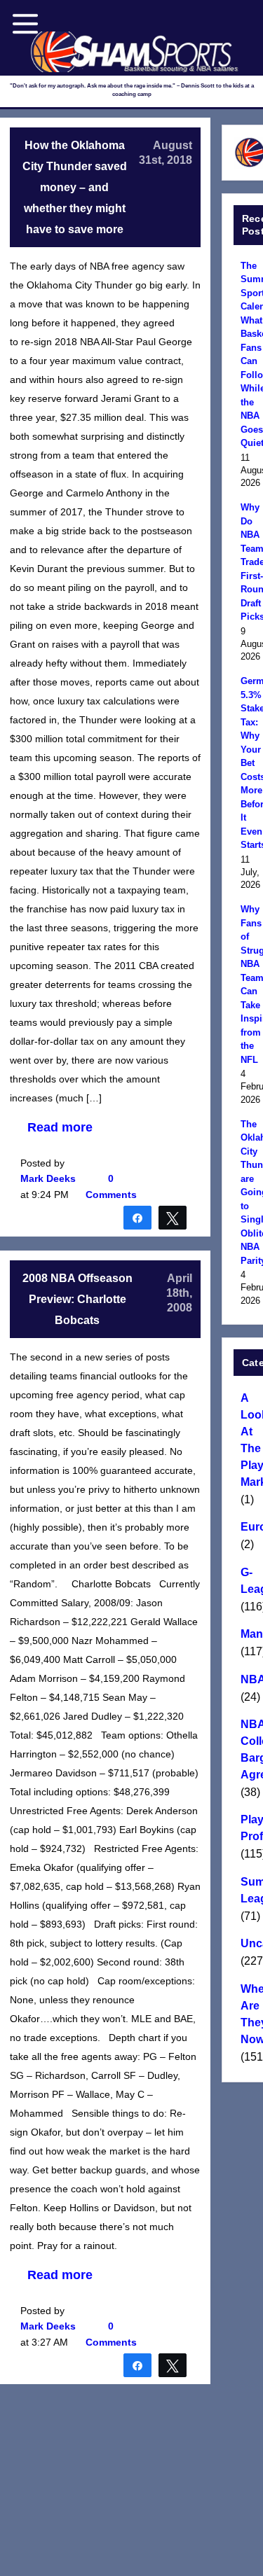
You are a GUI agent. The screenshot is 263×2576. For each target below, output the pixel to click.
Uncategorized (250, 1943)
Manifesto (250, 1634)
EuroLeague (250, 1527)
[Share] (137, 1217)
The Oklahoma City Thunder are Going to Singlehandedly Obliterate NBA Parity (250, 1192)
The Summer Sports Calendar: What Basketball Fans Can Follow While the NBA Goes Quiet (250, 355)
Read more (60, 1127)
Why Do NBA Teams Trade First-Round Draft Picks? (250, 562)
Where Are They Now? (250, 2014)
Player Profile (250, 1828)
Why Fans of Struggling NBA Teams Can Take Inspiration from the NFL (250, 984)
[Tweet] (173, 1217)
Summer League (250, 1890)
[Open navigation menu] (25, 24)
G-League (250, 1581)
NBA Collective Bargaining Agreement (250, 1749)
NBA (250, 1679)
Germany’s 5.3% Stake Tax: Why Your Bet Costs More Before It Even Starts (250, 763)
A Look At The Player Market (250, 1440)
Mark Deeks (48, 1178)
